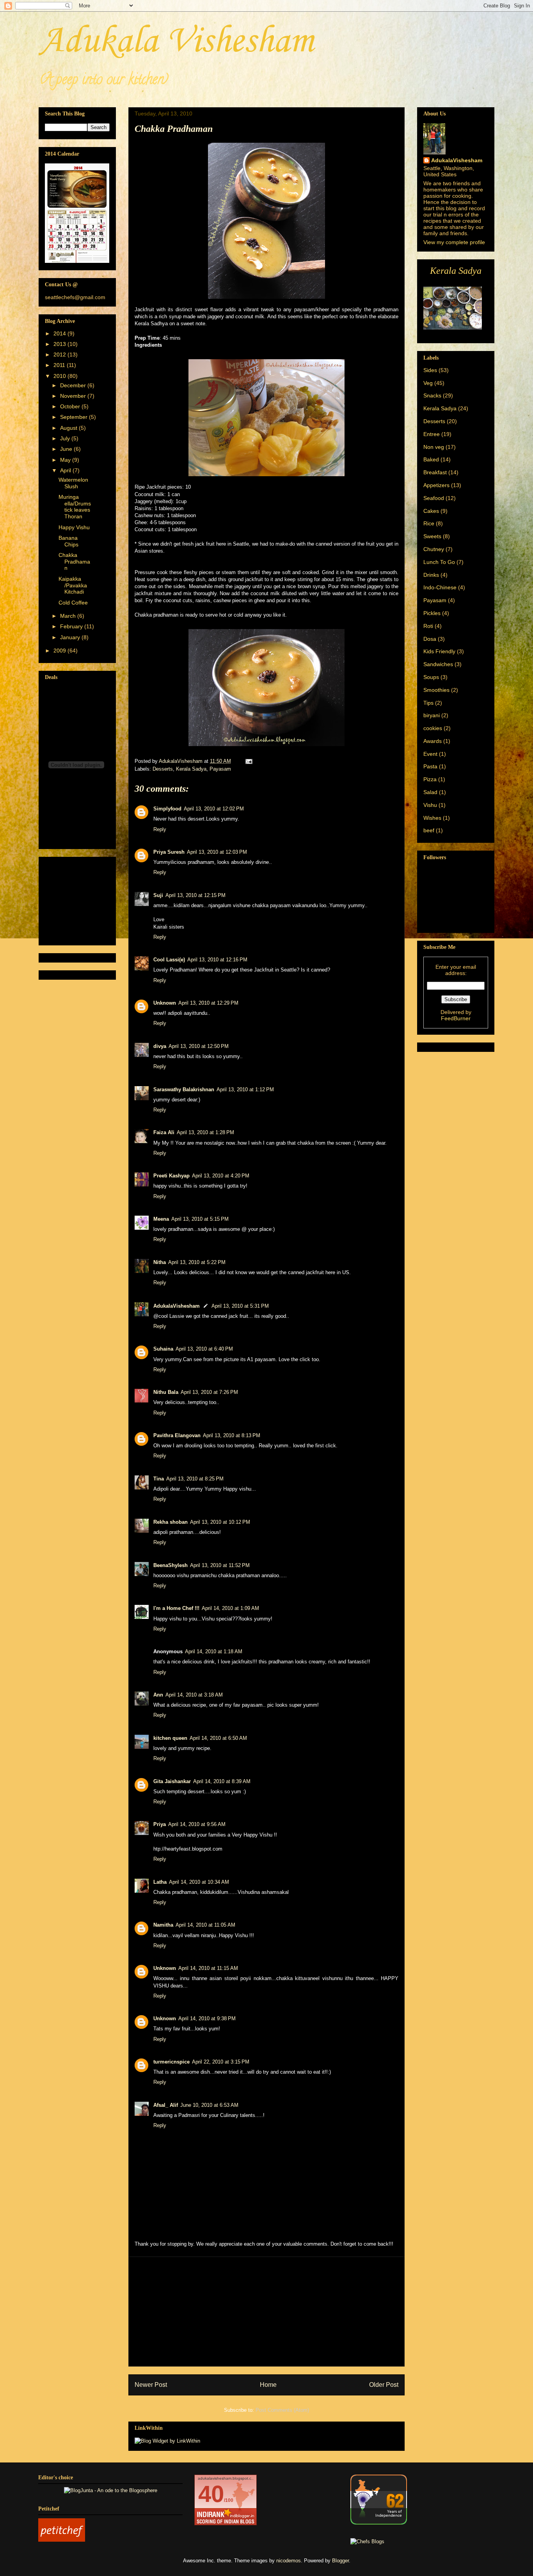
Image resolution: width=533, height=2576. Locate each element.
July (66, 438)
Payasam (220, 769)
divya (160, 1046)
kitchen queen (170, 1738)
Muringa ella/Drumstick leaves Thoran (75, 507)
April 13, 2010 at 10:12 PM (220, 1522)
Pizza (430, 779)
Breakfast (435, 472)
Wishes (432, 818)
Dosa (430, 639)
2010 (60, 376)
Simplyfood (167, 809)
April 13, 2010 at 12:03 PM (217, 852)
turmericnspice (171, 2062)
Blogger (340, 2561)
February (72, 626)
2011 (60, 365)
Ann (158, 1695)
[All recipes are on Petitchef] (62, 2540)
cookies (433, 728)
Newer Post (151, 2385)
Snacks (432, 395)
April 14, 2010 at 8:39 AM (222, 1781)
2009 (60, 651)
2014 (60, 333)
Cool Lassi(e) (169, 960)
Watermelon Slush (73, 483)
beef (429, 830)
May (66, 460)
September (75, 417)
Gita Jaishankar (172, 1781)
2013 (60, 344)
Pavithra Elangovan (177, 1435)
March (69, 616)
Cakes (431, 511)
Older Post (384, 2385)
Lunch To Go (439, 562)
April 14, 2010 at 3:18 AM (194, 1695)
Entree (432, 434)
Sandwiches (438, 664)
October (71, 406)
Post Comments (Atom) (282, 2410)
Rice (429, 523)
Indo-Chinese (440, 587)
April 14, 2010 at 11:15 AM (208, 1968)
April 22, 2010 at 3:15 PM (221, 2062)
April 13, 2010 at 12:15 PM (195, 895)
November (74, 396)
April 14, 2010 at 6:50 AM (218, 1738)
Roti (428, 626)
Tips (428, 703)
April (66, 470)
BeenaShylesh (171, 1565)
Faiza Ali (164, 1132)
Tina (159, 1479)
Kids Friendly (439, 651)
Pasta (430, 766)
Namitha (163, 1925)
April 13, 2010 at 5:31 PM (240, 1306)
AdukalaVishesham (177, 1306)
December (74, 385)
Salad (430, 792)
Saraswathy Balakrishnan (184, 1089)
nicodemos (289, 2561)
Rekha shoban (171, 1522)
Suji (158, 895)
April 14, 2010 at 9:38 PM (207, 2018)
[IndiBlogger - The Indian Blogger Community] (379, 2523)
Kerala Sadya (191, 769)
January (71, 637)
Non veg (434, 447)
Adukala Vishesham (176, 42)
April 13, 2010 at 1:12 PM (245, 1089)
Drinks (431, 575)
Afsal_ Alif (166, 2105)
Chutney (434, 549)
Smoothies (436, 690)
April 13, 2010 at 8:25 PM (195, 1479)
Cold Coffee (73, 603)
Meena (161, 1219)
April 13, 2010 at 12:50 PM (199, 1046)
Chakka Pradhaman (74, 562)
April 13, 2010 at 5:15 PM (200, 1219)
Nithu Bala (166, 1392)
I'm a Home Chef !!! (176, 1608)
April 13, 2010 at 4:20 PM (221, 1176)
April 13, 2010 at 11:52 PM (220, 1565)
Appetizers (436, 485)
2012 (60, 355)
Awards (433, 741)
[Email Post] (248, 761)
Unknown (165, 1003)
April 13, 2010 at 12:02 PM (214, 809)
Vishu (430, 805)
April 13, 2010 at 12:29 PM (208, 1003)
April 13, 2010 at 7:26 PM (209, 1392)
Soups (431, 677)
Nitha (160, 1262)
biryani (432, 715)
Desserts (163, 769)
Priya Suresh (169, 852)
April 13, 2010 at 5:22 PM (197, 1262)
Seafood (434, 498)
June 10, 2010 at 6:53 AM (209, 2105)
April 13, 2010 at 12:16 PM (217, 960)
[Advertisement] (266, 2312)
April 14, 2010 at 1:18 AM (214, 1651)
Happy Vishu (74, 527)
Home (268, 2385)
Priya (160, 1824)
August (69, 428)
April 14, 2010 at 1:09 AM (230, 1608)
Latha (160, 1882)
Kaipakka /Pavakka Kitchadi (73, 585)
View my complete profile (454, 242)
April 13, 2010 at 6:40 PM (204, 1349)
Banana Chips (68, 541)
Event (430, 754)
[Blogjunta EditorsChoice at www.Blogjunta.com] (111, 2490)
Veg (428, 383)
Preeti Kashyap (171, 1176)
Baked (431, 459)
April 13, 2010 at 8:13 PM (232, 1435)
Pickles (432, 613)
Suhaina (163, 1349)
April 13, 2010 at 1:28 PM (205, 1132)
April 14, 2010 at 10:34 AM (199, 1882)
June (67, 449)
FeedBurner (456, 1018)
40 (211, 2494)
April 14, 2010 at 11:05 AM (205, 1925)
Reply (160, 829)
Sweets (432, 536)
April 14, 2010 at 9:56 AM (197, 1824)
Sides (430, 370)
